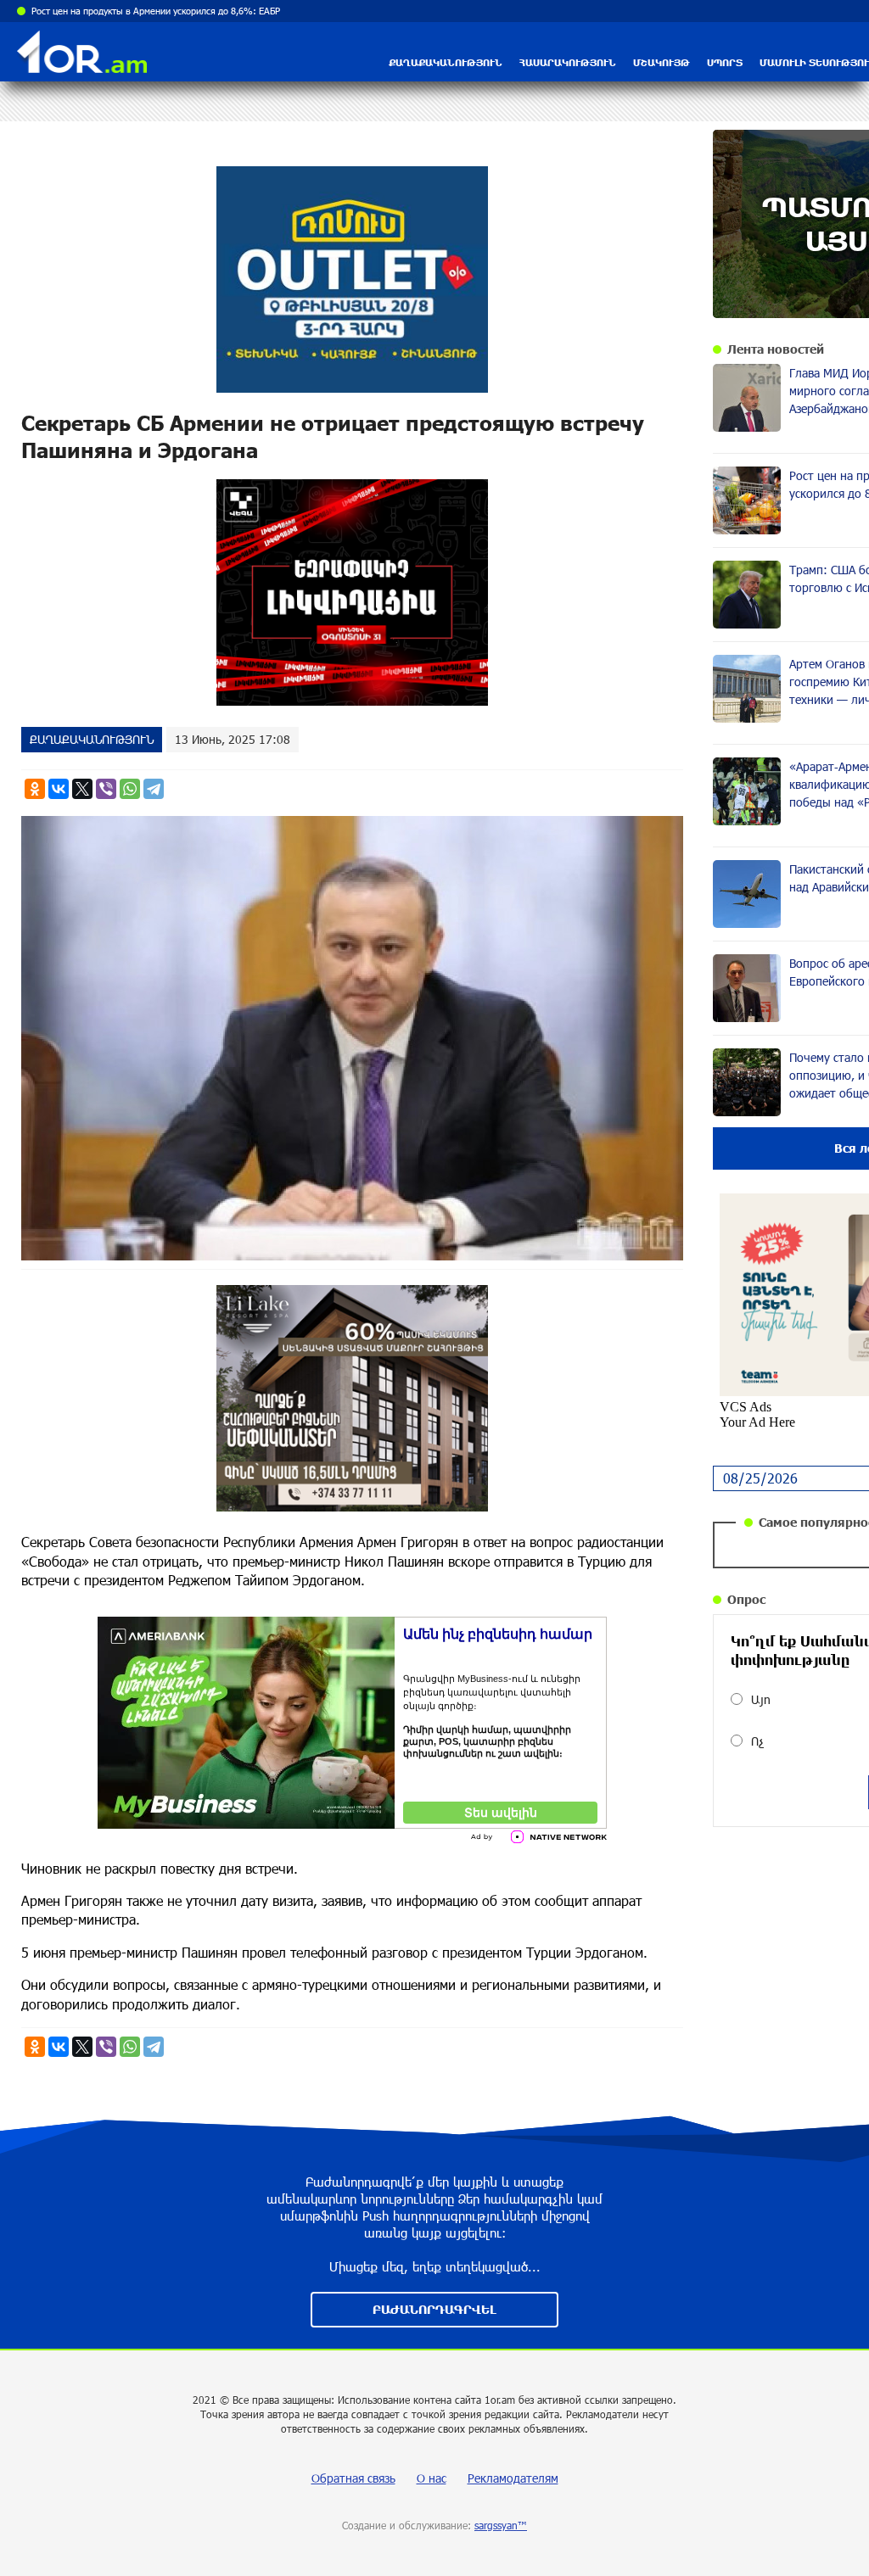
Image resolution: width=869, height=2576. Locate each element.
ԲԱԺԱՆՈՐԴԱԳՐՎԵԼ (434, 2309)
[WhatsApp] (130, 789)
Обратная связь (353, 2478)
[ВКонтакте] (59, 789)
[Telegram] (154, 789)
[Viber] (106, 789)
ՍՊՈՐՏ (725, 62)
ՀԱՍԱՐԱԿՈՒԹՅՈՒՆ (568, 62)
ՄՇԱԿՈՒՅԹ (662, 62)
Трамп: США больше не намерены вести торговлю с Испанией (165, 11)
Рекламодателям (513, 2478)
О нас (432, 2478)
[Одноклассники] (35, 789)
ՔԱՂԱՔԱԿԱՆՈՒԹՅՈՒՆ (446, 62)
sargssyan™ (501, 2525)
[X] (82, 789)
